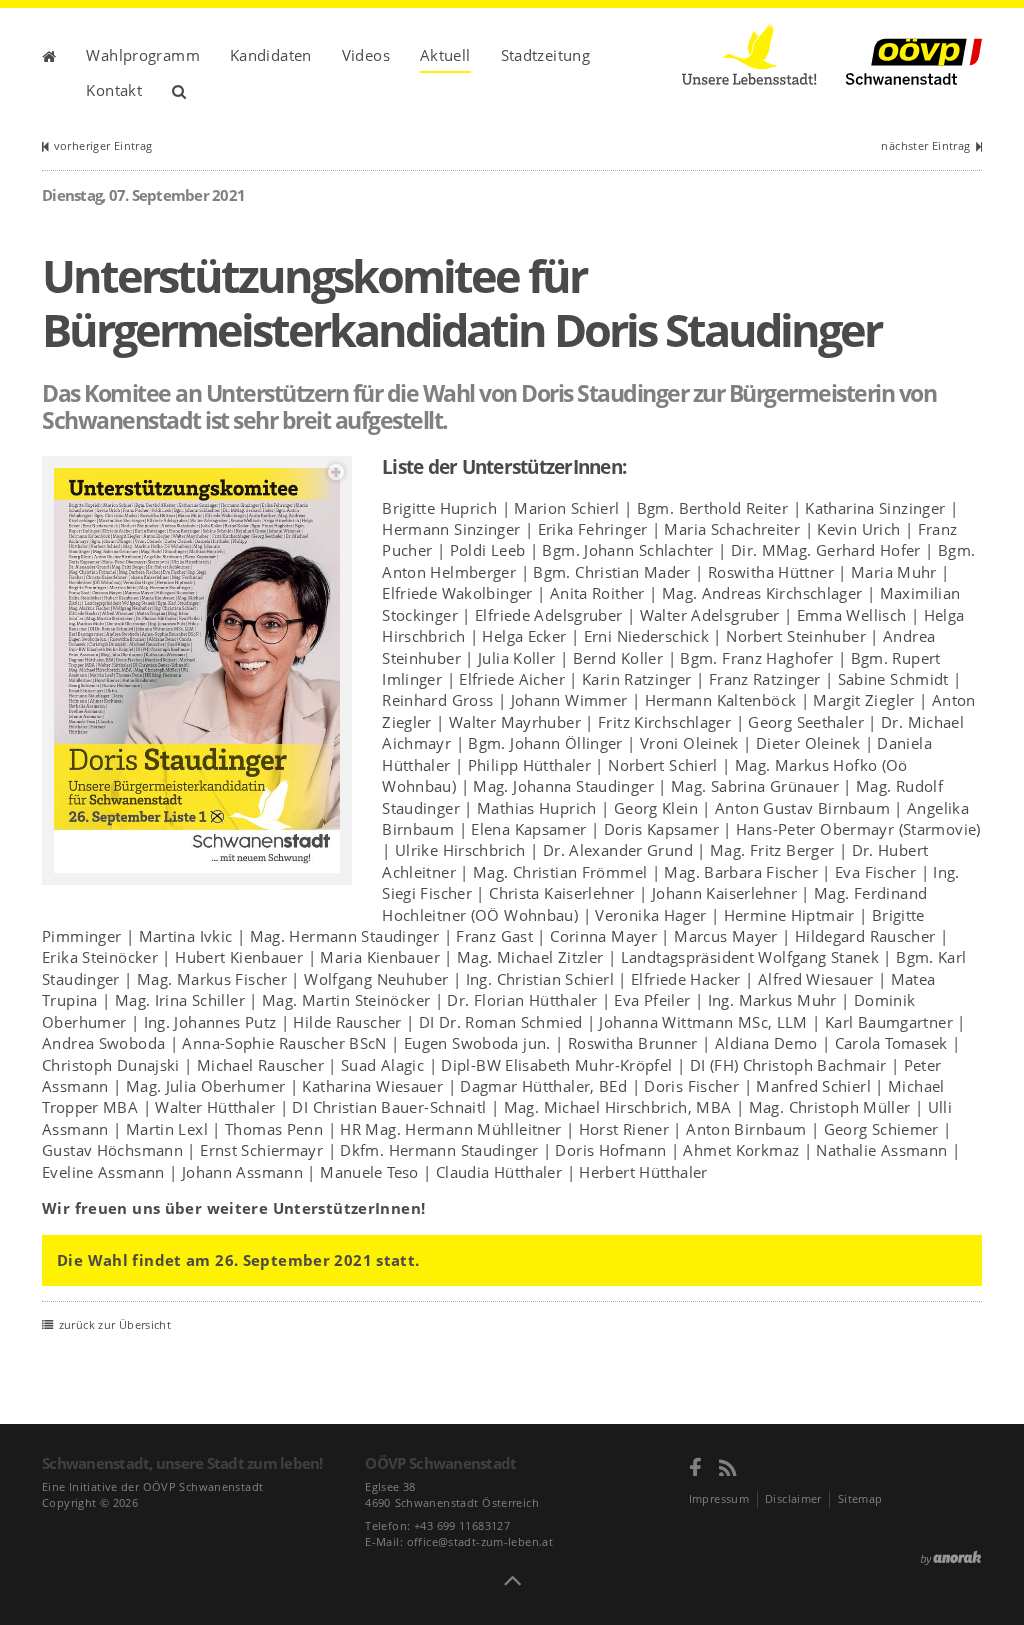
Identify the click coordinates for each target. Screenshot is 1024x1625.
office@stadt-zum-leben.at (480, 1541)
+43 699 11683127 (462, 1525)
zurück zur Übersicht (115, 1324)
